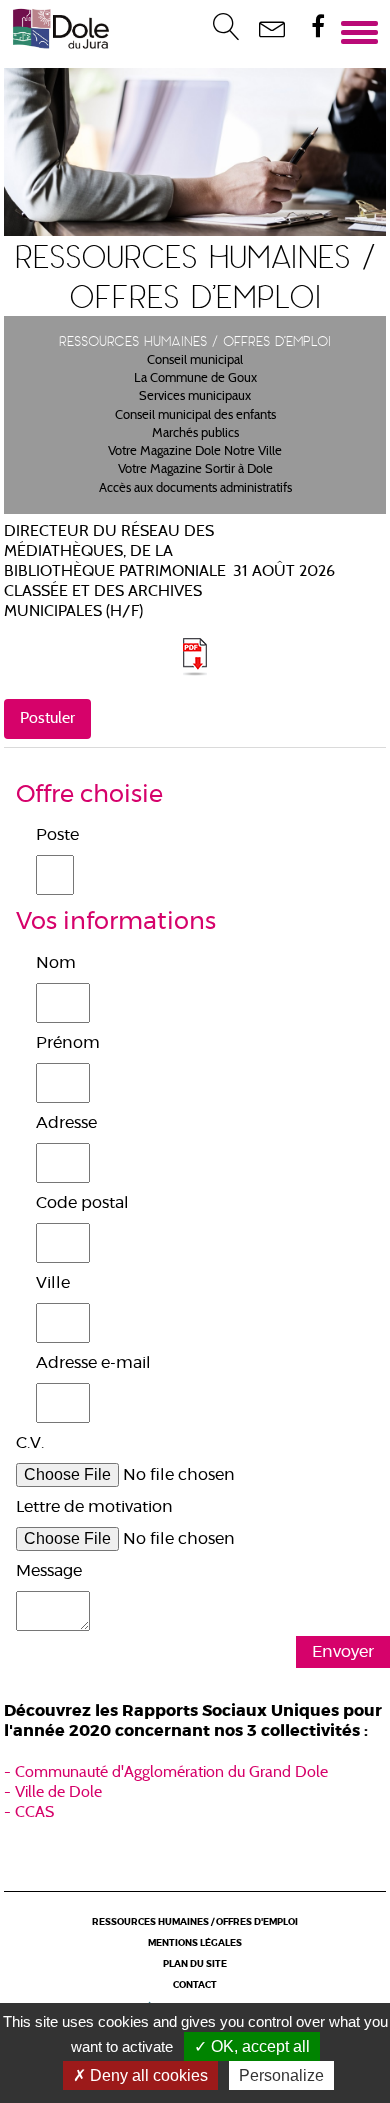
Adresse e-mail (93, 1363)
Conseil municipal (195, 361)
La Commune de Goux (195, 379)
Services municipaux (195, 397)
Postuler (47, 719)
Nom (56, 963)
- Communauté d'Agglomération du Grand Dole (166, 1773)
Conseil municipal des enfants (195, 416)
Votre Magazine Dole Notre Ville (195, 452)
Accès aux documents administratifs (195, 489)
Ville (53, 1283)
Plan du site (195, 1964)
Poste (57, 835)
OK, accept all (258, 2046)
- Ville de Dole (53, 1793)
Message (49, 1571)
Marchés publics (195, 434)
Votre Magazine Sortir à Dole (195, 470)
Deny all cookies (147, 2075)
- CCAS (29, 1813)
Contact (195, 1985)
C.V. (30, 1443)
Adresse (66, 1123)
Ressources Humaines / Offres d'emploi (195, 1922)
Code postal (82, 1203)
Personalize (281, 2075)
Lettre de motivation (94, 1507)
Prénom (68, 1043)
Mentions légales (195, 1943)
